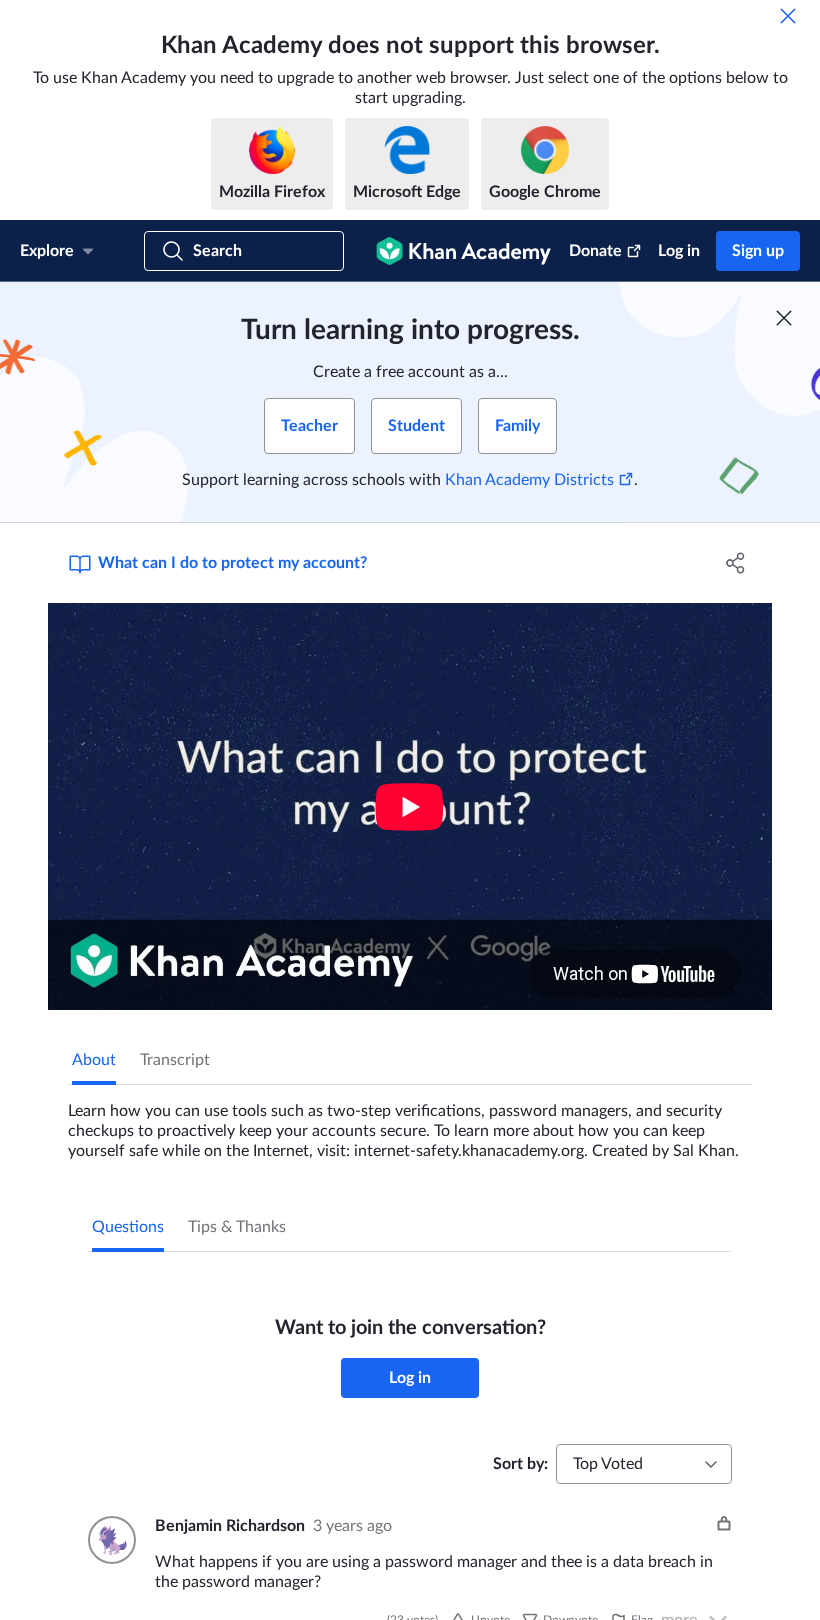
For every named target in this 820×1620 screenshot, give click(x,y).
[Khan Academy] (463, 251)
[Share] (735, 563)
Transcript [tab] (175, 1060)
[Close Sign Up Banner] (784, 318)
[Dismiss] (788, 16)
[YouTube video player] (410, 806)
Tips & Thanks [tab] (237, 1227)
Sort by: (520, 1464)
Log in (679, 251)
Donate (595, 251)
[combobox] (644, 1464)
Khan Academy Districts (529, 480)
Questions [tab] (128, 1227)
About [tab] (94, 1060)
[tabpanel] (410, 1123)
